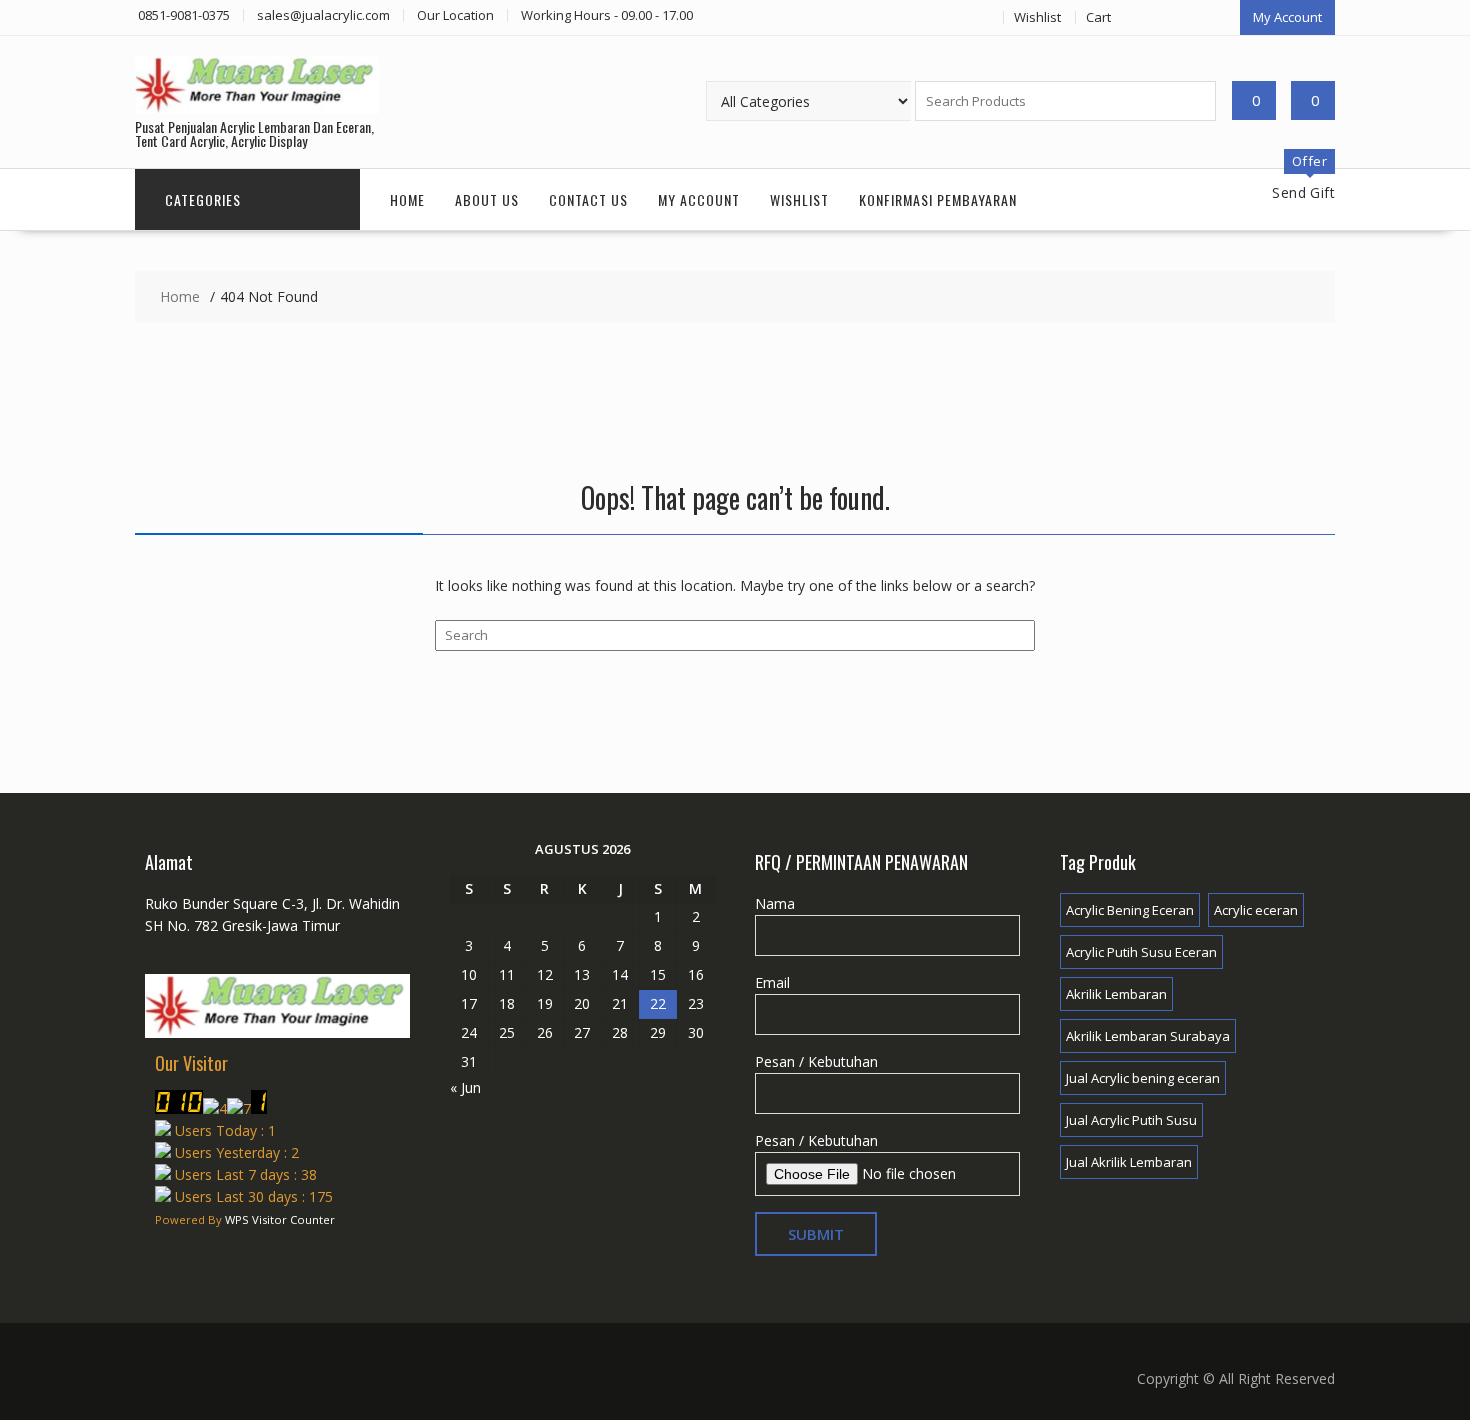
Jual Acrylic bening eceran (1143, 1078)
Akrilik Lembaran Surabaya (1148, 1036)
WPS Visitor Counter (280, 1219)
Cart (1098, 17)
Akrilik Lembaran (1116, 994)
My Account (1287, 17)
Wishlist (1037, 17)
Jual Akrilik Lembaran (1129, 1162)
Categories (203, 199)
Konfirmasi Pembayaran (938, 199)
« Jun (465, 1087)
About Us (487, 199)
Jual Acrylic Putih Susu (1131, 1120)
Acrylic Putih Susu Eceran (1141, 952)
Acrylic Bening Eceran (1130, 910)
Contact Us (588, 199)
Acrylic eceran (1256, 910)
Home (407, 199)
